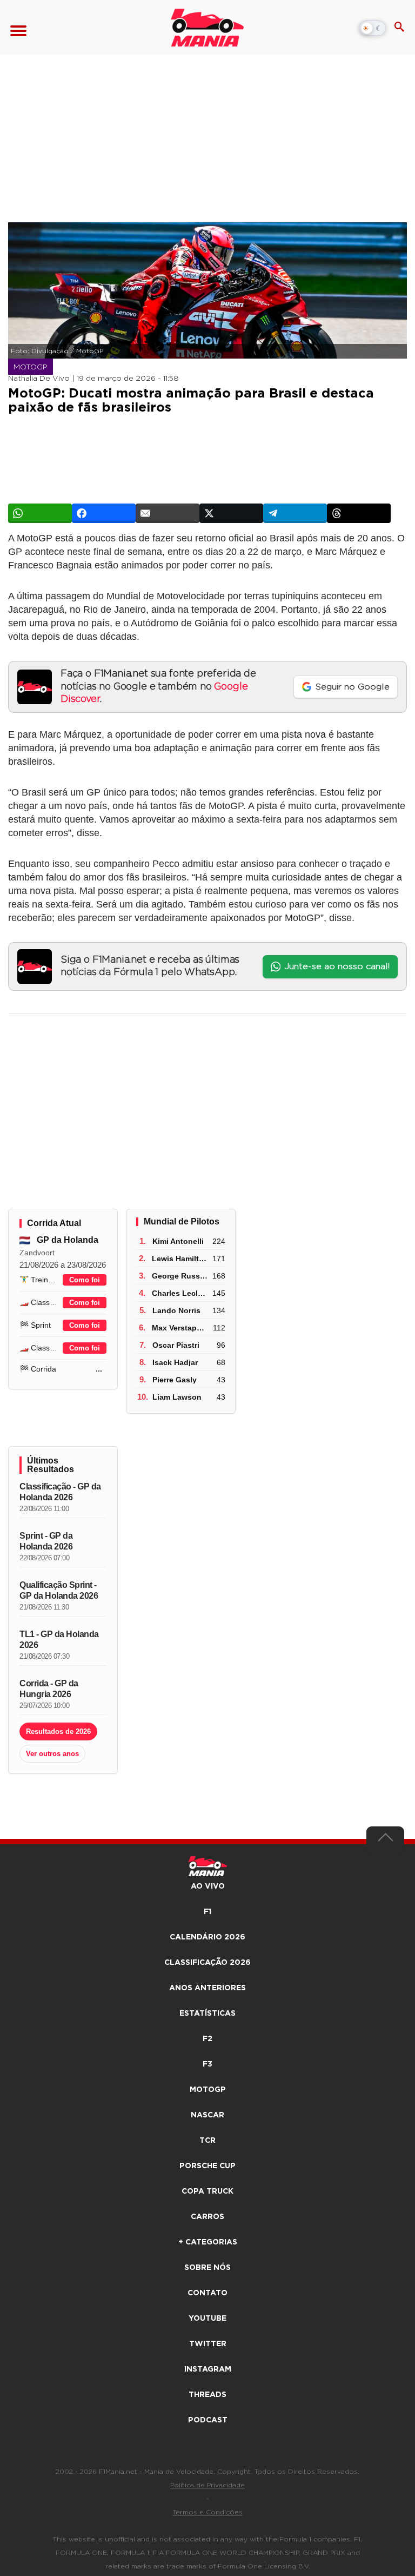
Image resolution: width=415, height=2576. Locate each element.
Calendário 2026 (207, 1937)
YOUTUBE (207, 2319)
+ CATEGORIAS (208, 2242)
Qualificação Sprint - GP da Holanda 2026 (59, 1590)
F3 (207, 2064)
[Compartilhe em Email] (168, 513)
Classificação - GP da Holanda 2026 (60, 1492)
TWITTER (208, 2344)
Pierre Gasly (175, 1380)
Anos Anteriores (207, 1988)
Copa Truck (207, 2191)
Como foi (85, 1280)
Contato (207, 2293)
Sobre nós (207, 2268)
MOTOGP (208, 2090)
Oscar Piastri (176, 1345)
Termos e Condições (208, 2512)
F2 (207, 2039)
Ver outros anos (52, 1754)
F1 (207, 1912)
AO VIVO (208, 1886)
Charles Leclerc (180, 1293)
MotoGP (31, 367)
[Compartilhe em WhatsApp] (40, 513)
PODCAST (208, 2420)
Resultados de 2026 (58, 1731)
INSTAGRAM (208, 2369)
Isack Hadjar (175, 1362)
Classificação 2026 (207, 1963)
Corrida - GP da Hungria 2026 (49, 1689)
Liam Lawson (177, 1397)
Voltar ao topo (385, 1840)
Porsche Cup (207, 2166)
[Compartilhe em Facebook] (104, 513)
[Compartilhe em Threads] (359, 513)
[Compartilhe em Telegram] (295, 513)
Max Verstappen (181, 1328)
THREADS (207, 2395)
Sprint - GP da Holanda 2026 (46, 1541)
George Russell (180, 1276)
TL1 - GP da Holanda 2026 (59, 1640)
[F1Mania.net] (207, 28)
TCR (207, 2141)
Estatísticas (207, 2014)
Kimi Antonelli (178, 1241)
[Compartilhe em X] (231, 513)
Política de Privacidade (207, 2485)
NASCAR (207, 2115)
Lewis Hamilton (180, 1259)
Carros (207, 2217)
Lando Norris (176, 1310)
